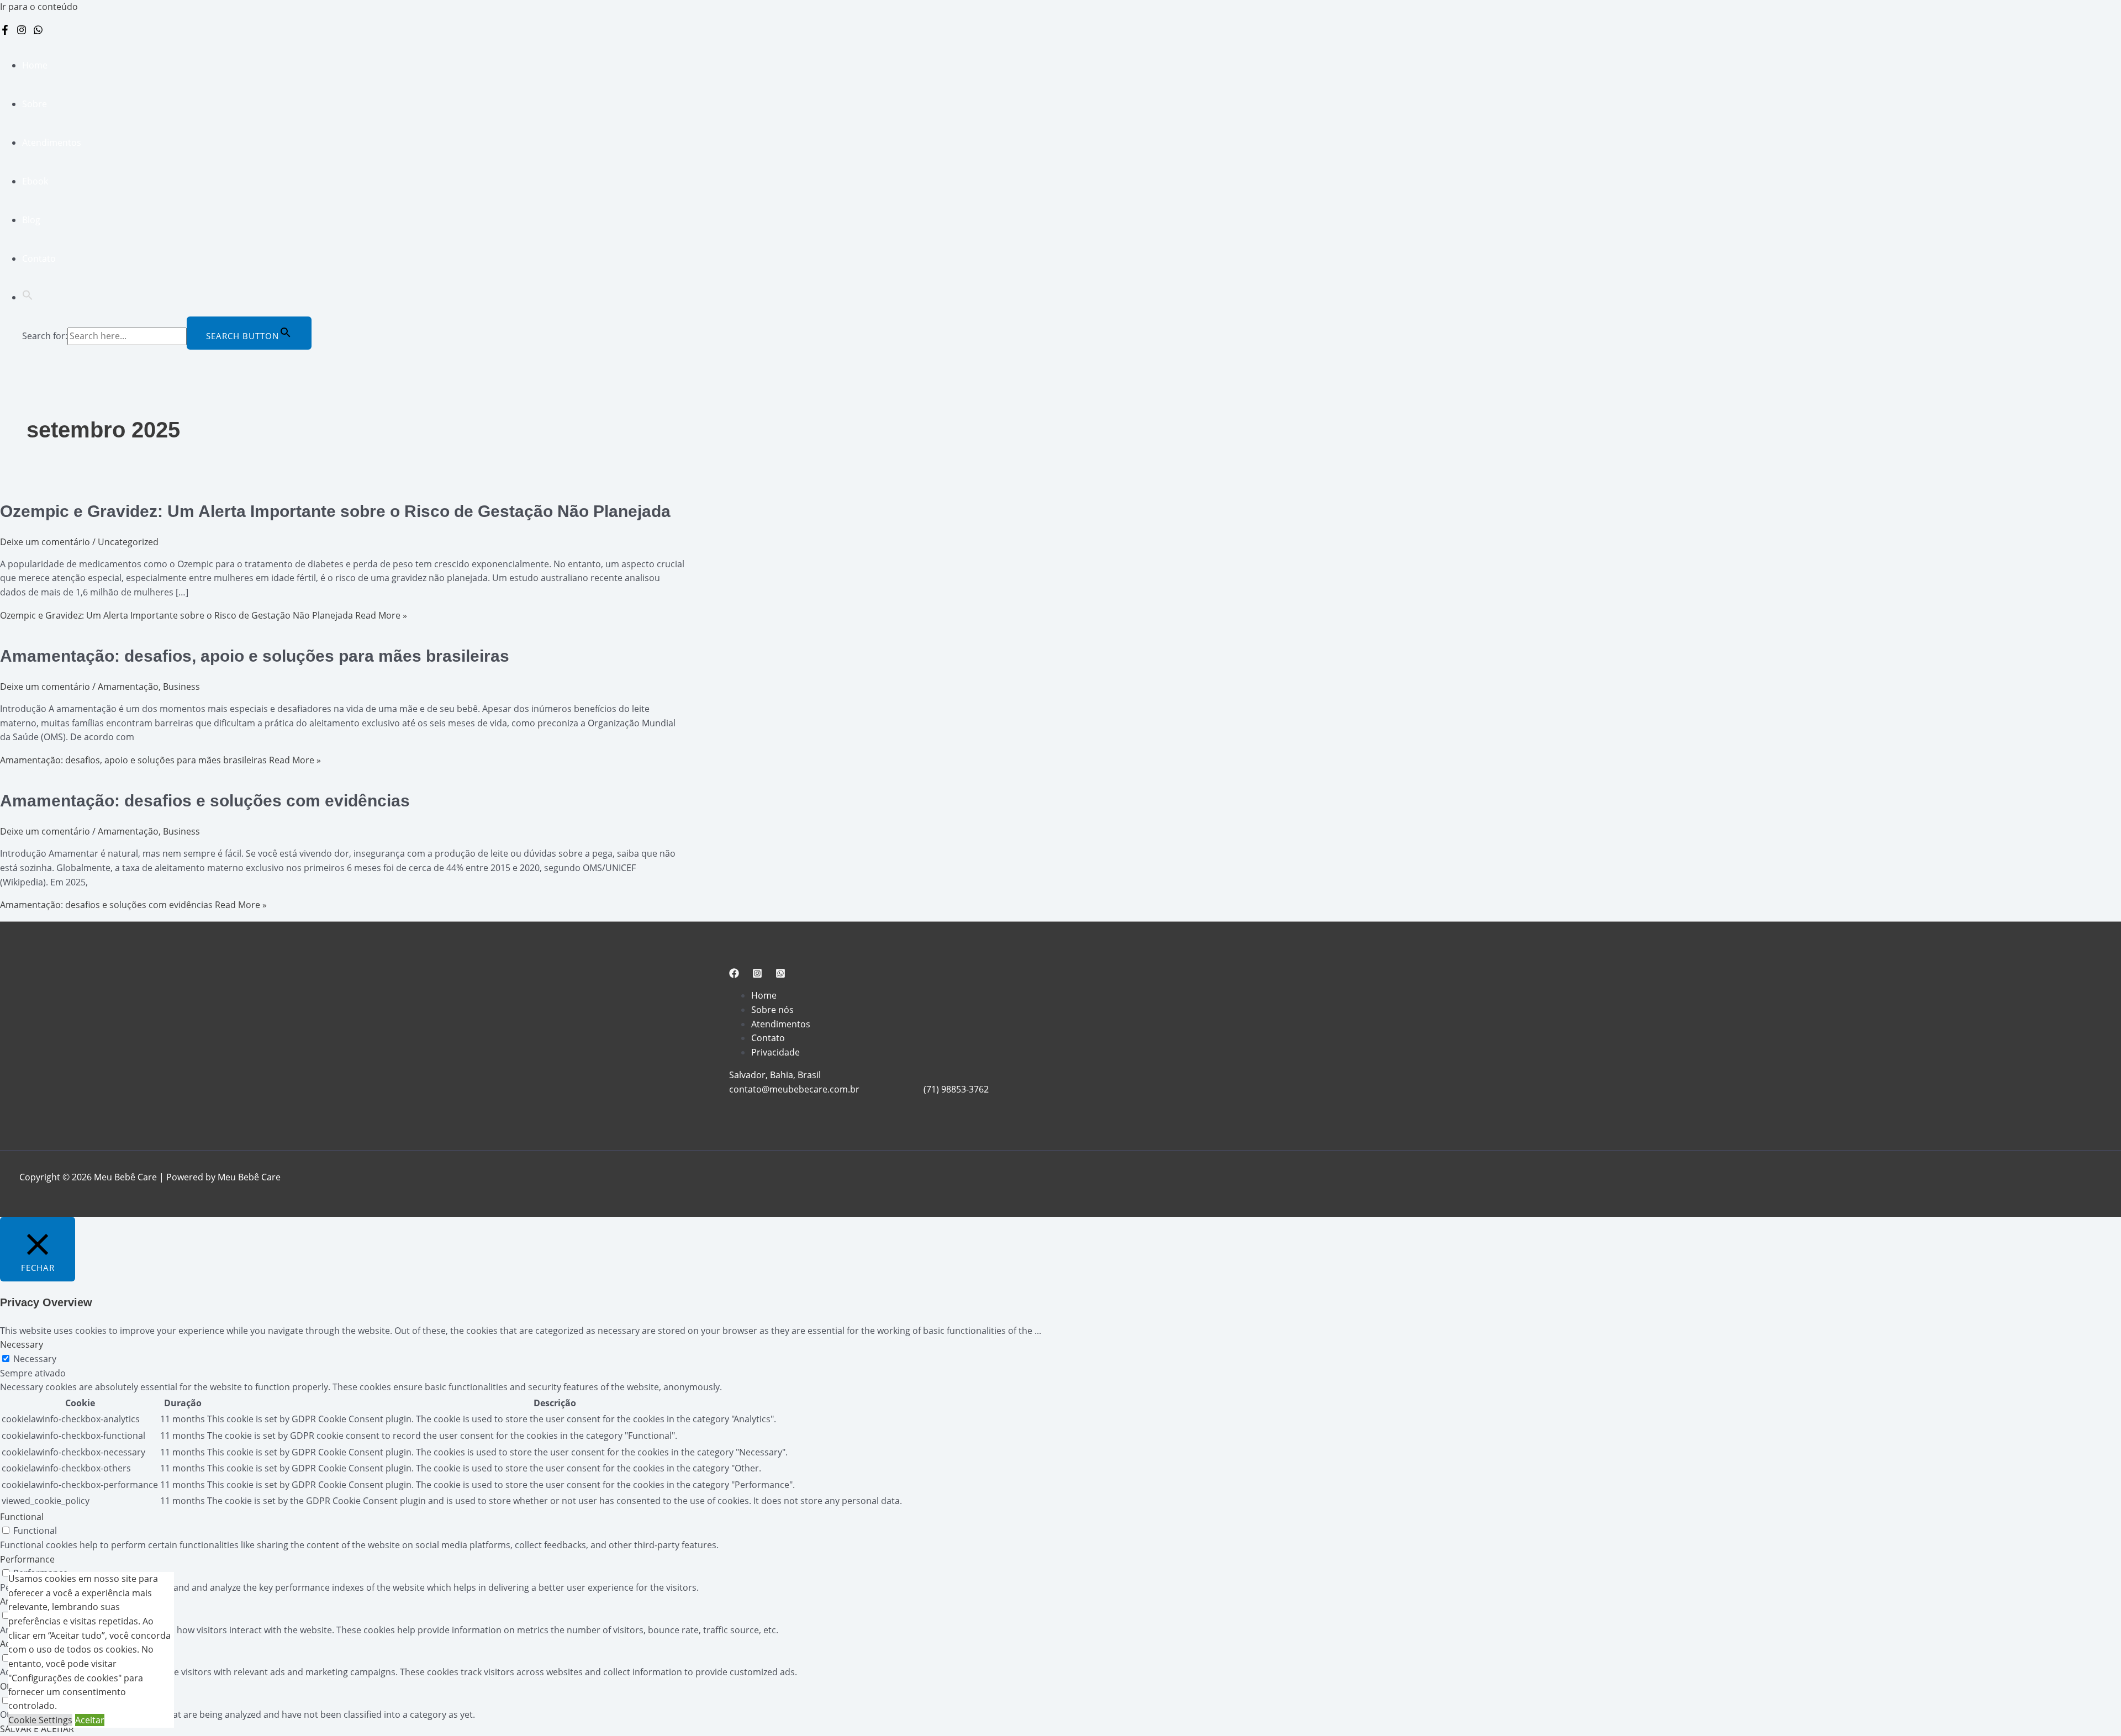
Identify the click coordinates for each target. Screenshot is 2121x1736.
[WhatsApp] (38, 31)
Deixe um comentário (45, 542)
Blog (31, 220)
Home (35, 65)
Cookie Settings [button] (40, 1720)
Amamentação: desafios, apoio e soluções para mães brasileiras (255, 656)
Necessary (35, 1359)
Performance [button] (27, 1559)
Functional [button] (22, 1517)
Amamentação (128, 687)
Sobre (35, 104)
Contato (39, 258)
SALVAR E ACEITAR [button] (37, 1729)
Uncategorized (128, 542)
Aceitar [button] (90, 1720)
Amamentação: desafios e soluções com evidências (205, 801)
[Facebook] (5, 31)
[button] (28, 297)
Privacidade (775, 1052)
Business (181, 687)
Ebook (35, 181)
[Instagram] (22, 31)
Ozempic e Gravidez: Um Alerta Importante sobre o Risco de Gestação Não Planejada (335, 511)
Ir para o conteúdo (39, 7)
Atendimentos (52, 143)
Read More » (204, 615)
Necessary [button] (22, 1344)
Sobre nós (772, 1010)
